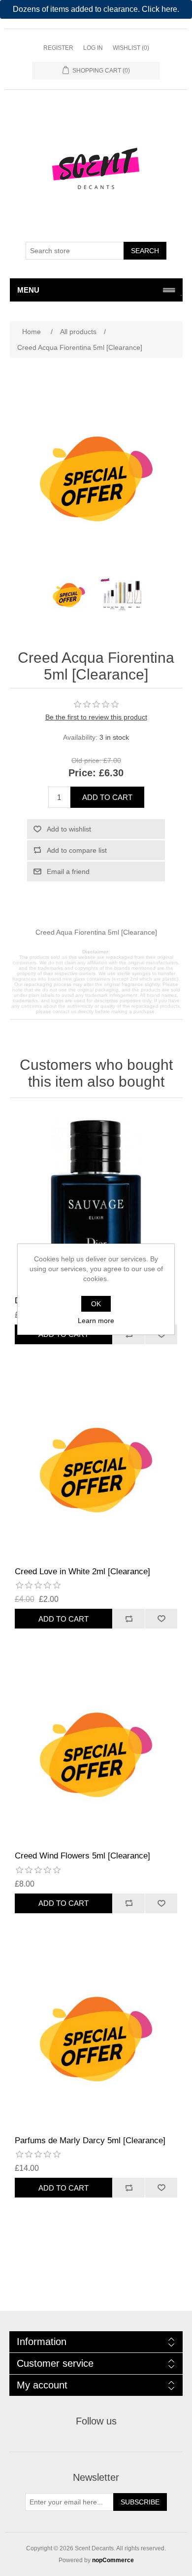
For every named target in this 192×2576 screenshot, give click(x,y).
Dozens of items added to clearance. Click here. (96, 9)
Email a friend (68, 871)
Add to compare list (77, 850)
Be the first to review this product (96, 717)
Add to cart (107, 797)
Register (58, 48)
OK (96, 1304)
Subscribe (140, 2502)
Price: (82, 773)
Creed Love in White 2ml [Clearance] (82, 1572)
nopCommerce (113, 2560)
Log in (93, 48)
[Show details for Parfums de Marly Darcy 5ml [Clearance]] (96, 2039)
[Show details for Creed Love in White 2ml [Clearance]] (96, 1470)
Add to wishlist (69, 829)
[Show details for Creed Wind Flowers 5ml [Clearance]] (96, 1755)
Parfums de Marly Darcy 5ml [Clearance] (90, 2140)
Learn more (96, 1321)
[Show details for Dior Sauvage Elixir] (96, 1199)
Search (145, 251)
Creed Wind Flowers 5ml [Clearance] (82, 1856)
